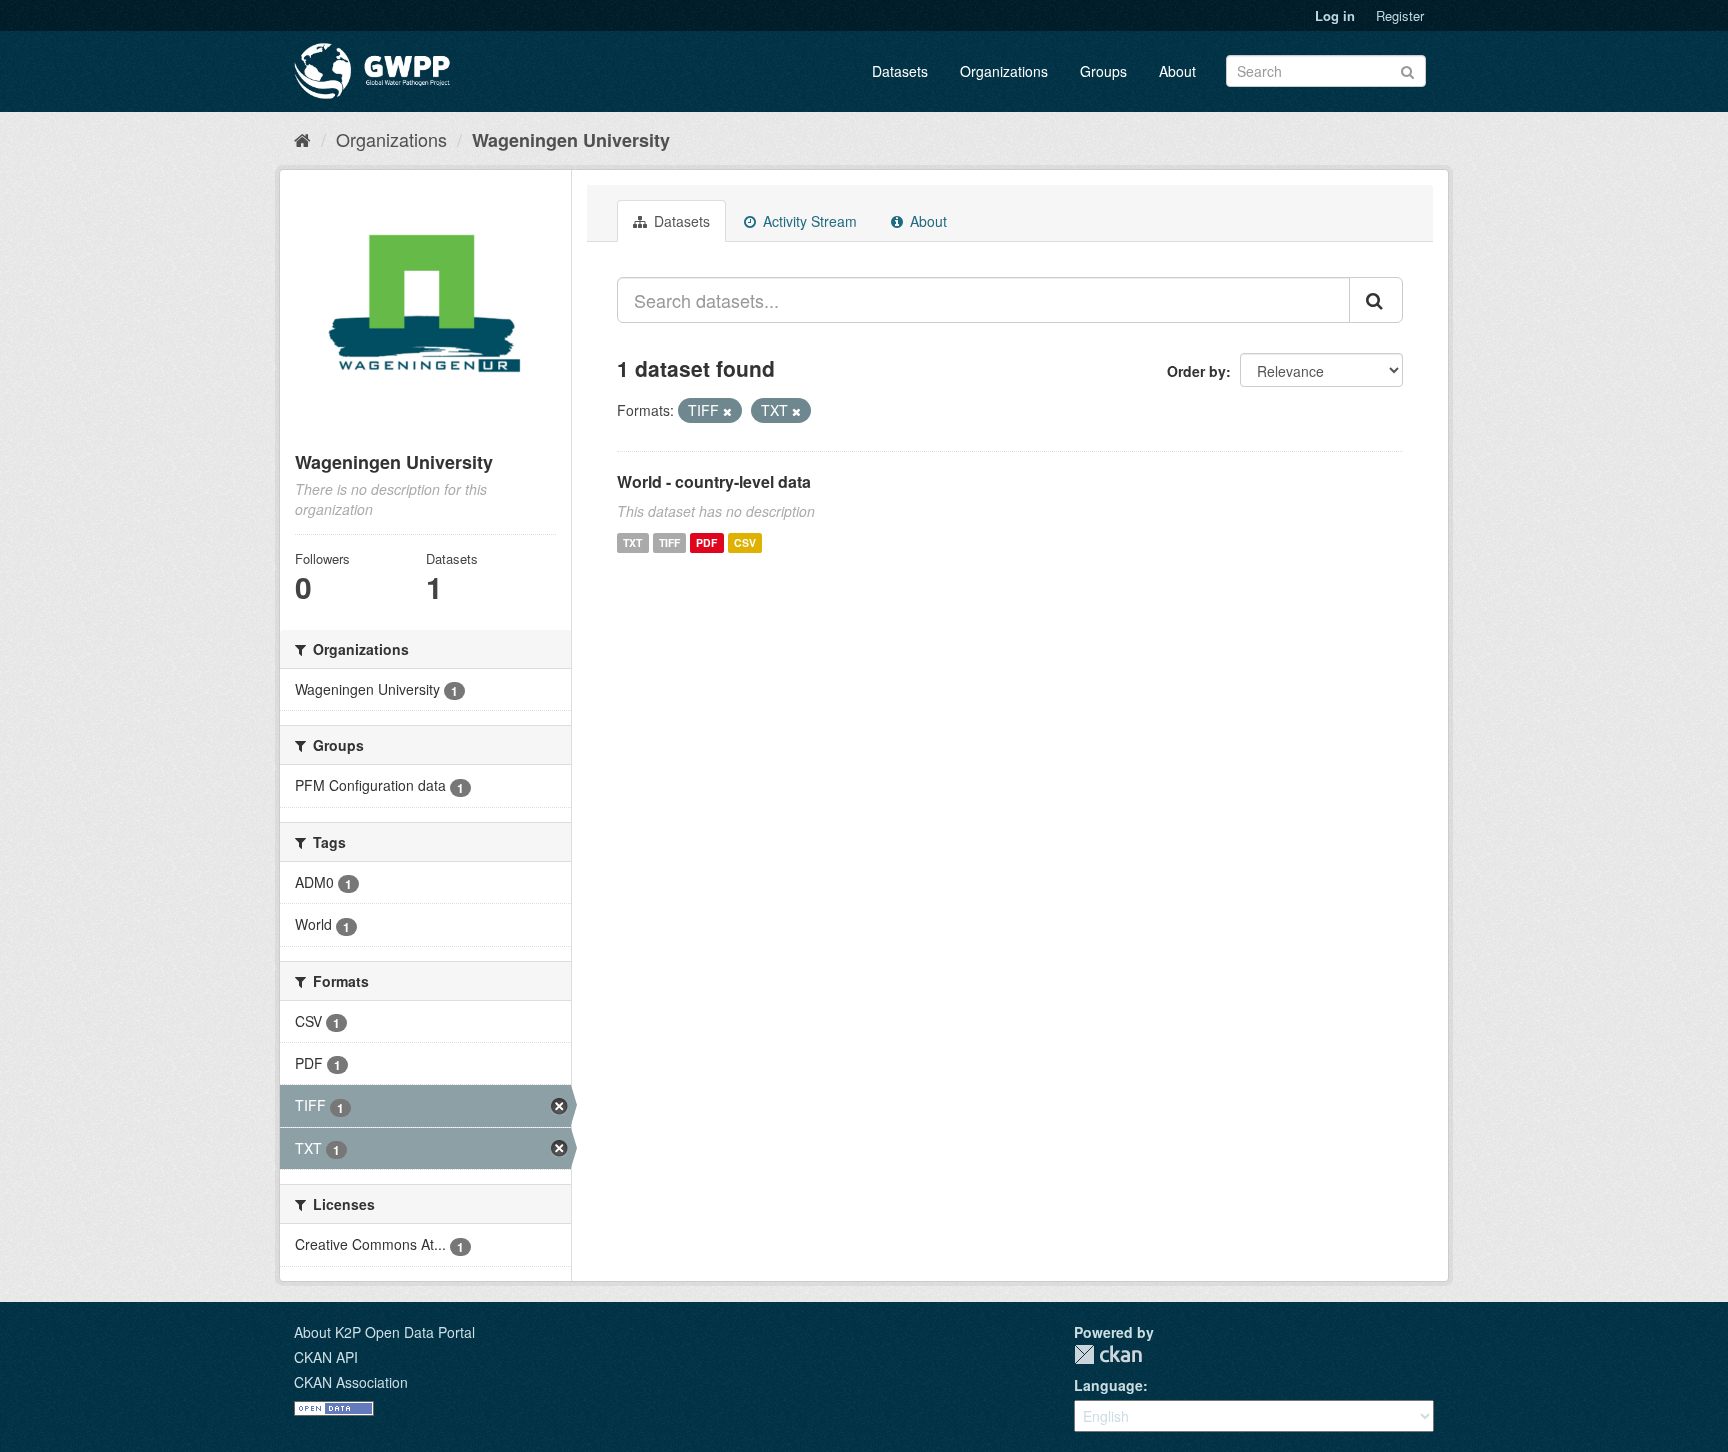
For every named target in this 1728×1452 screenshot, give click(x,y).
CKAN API (326, 1357)
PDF (706, 542)
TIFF (669, 542)
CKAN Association (351, 1382)
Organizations (1004, 71)
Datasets (900, 71)
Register (1400, 15)
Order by (1196, 371)
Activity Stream (808, 221)
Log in (1335, 15)
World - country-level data (714, 481)
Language (1108, 1385)
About (1177, 71)
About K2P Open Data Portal (384, 1332)
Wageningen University (571, 140)
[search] (1376, 300)
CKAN (1108, 1354)
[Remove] (727, 411)
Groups (1103, 71)
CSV (745, 542)
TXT (632, 542)
